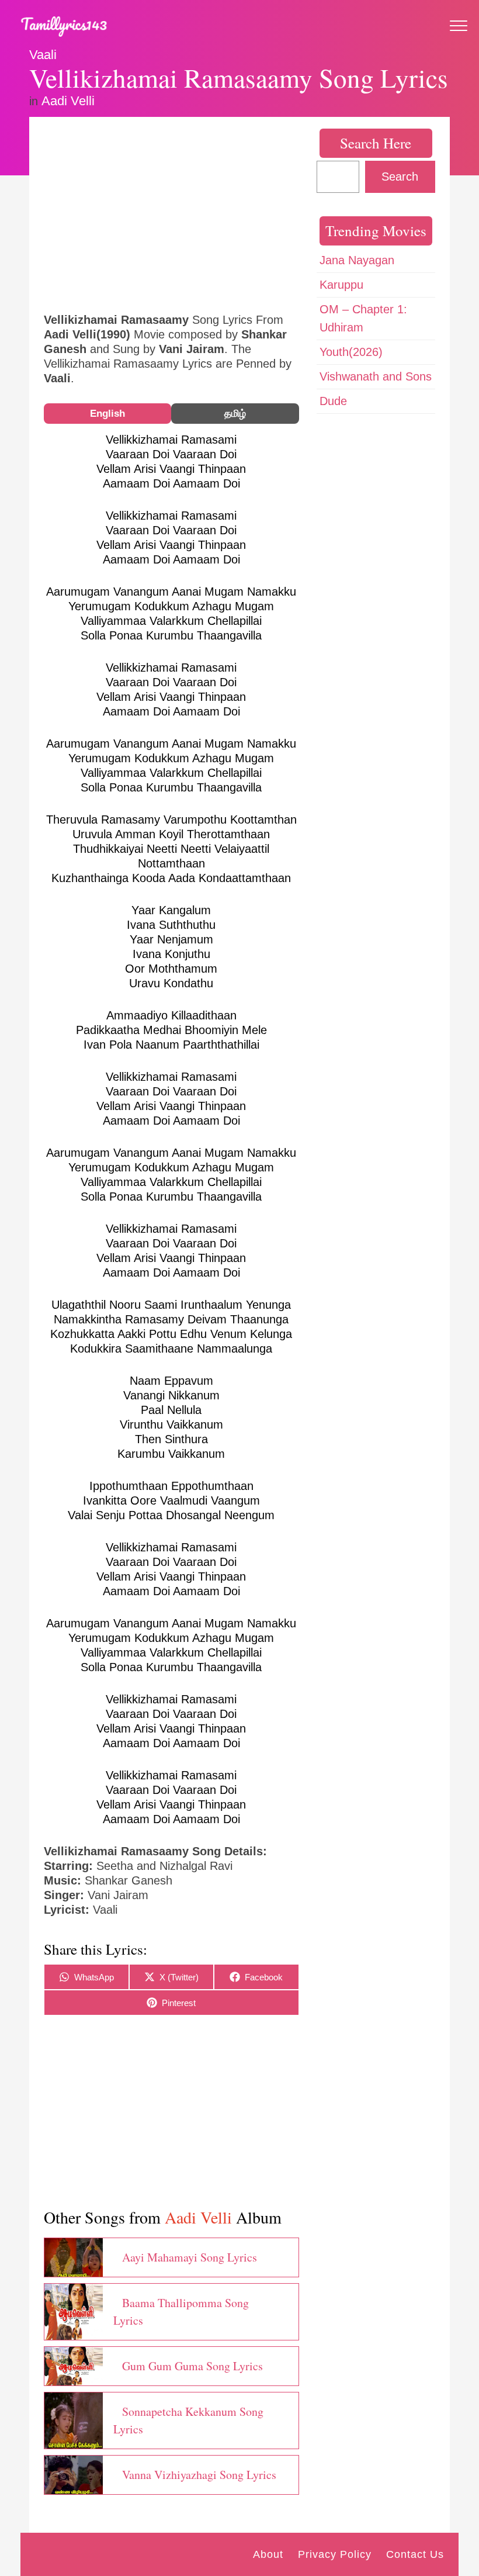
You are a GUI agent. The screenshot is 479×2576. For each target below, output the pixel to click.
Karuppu (341, 285)
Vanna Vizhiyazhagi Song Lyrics (199, 2475)
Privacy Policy (335, 2554)
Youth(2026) (351, 352)
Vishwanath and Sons (376, 376)
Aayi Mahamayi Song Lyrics (190, 2257)
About (268, 2554)
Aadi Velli (68, 101)
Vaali (43, 55)
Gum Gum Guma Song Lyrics (192, 2366)
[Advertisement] (171, 213)
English (107, 414)
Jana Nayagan (357, 260)
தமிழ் (235, 414)
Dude (333, 401)
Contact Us (415, 2554)
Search (400, 177)
